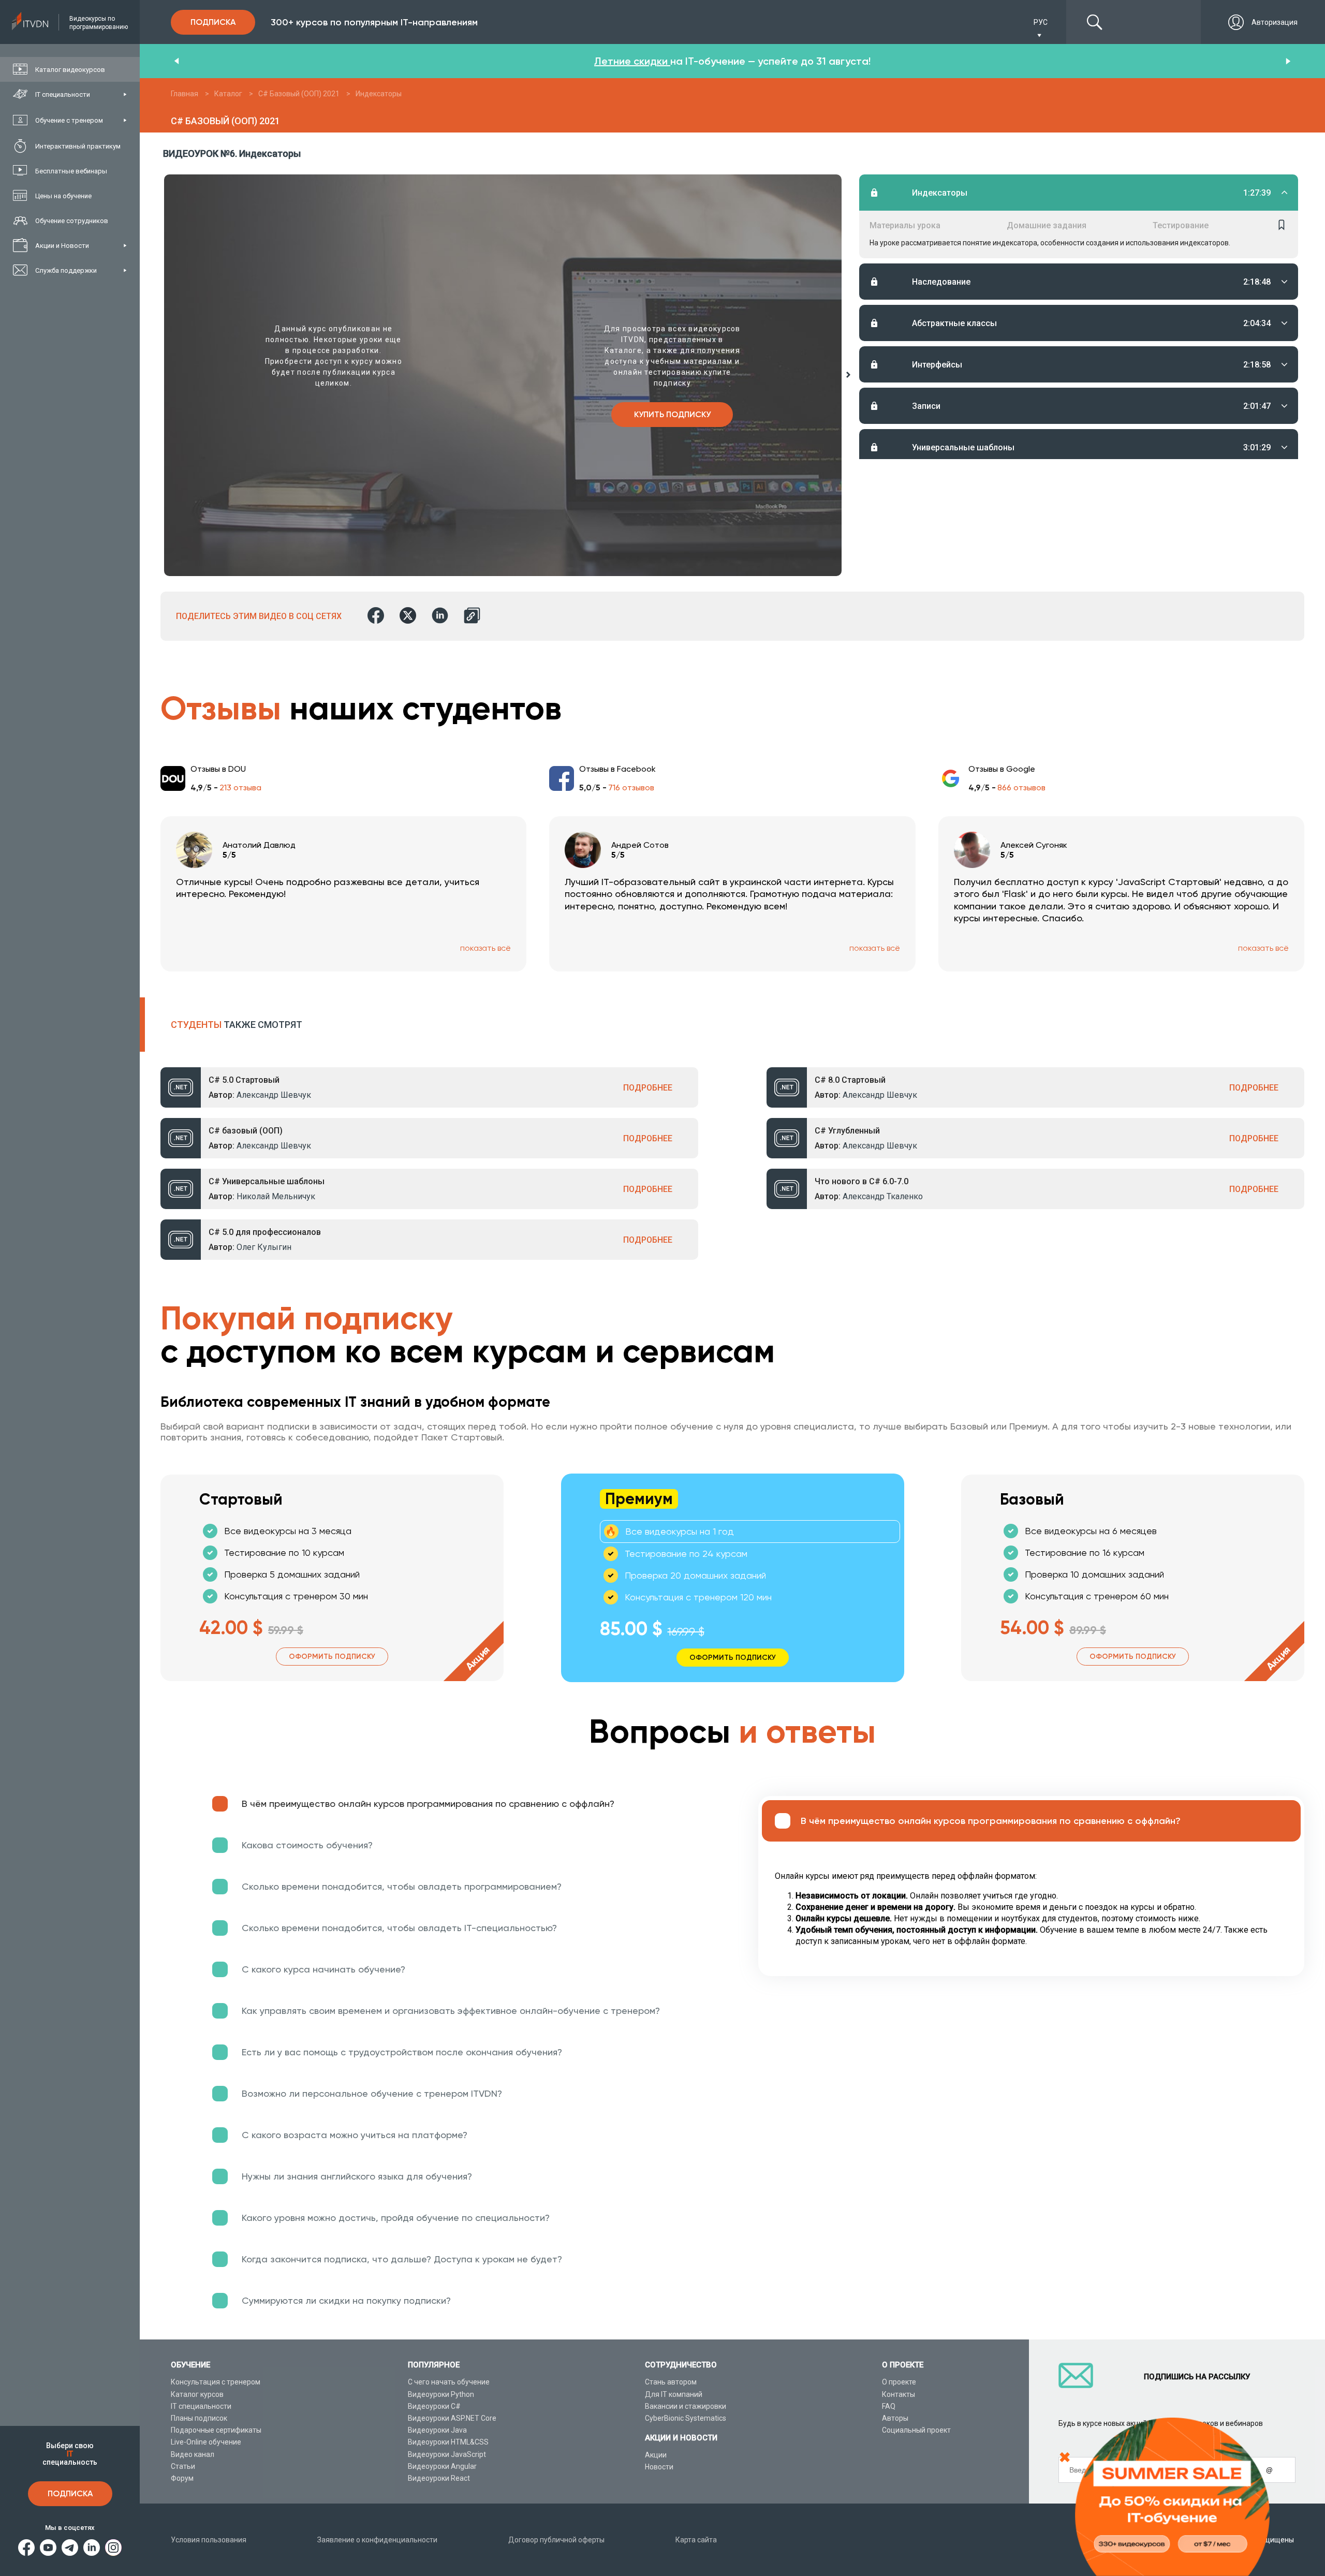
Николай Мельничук (276, 1196)
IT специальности (201, 2406)
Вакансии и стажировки (686, 2406)
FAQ (889, 2406)
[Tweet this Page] (408, 616)
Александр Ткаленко (883, 1196)
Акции (656, 2455)
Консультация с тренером (216, 2382)
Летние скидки (632, 61)
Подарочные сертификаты (216, 2430)
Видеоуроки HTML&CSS (448, 2442)
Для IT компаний (674, 2394)
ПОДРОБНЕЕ (648, 1088)
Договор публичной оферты (556, 2540)
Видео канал (193, 2454)
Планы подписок (199, 2418)
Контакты (899, 2394)
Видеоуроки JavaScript (447, 2454)
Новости (659, 2467)
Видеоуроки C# (434, 2406)
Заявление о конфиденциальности (377, 2540)
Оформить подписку (332, 1657)
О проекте (899, 2382)
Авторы (895, 2418)
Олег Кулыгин (264, 1247)
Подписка (70, 2493)
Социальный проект (916, 2430)
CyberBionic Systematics (686, 2418)
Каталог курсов (197, 2394)
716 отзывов (631, 787)
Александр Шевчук (274, 1095)
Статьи (183, 2466)
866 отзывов (1021, 787)
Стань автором (671, 2382)
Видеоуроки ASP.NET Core (452, 2418)
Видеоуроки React (439, 2478)
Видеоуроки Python (441, 2394)
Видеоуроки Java (437, 2430)
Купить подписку (672, 414)
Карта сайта (696, 2540)
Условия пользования (209, 2540)
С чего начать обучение (449, 2382)
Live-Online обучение (206, 2442)
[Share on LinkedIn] (440, 616)
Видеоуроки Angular (442, 2466)
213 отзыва (240, 787)
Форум (182, 2478)
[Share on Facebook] (376, 616)
